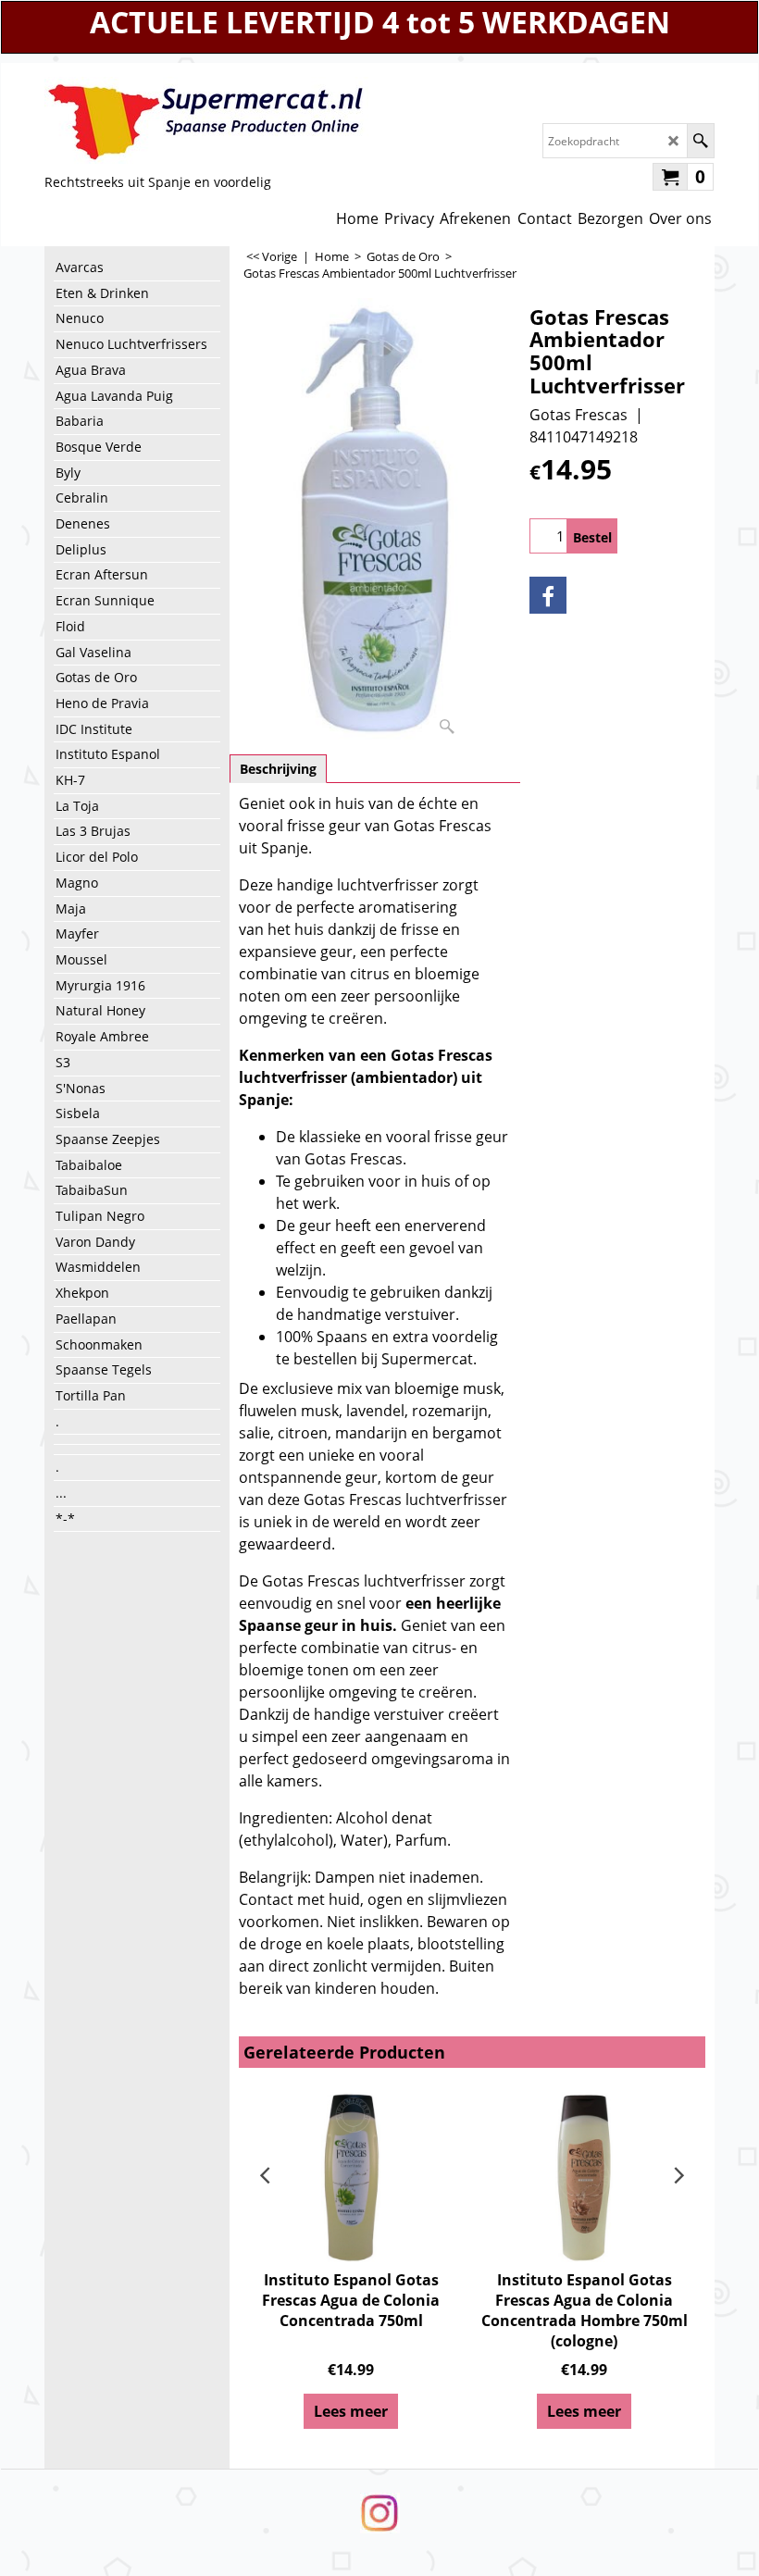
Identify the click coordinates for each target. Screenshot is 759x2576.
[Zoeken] (700, 141)
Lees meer (351, 2411)
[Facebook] (548, 595)
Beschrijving (278, 769)
